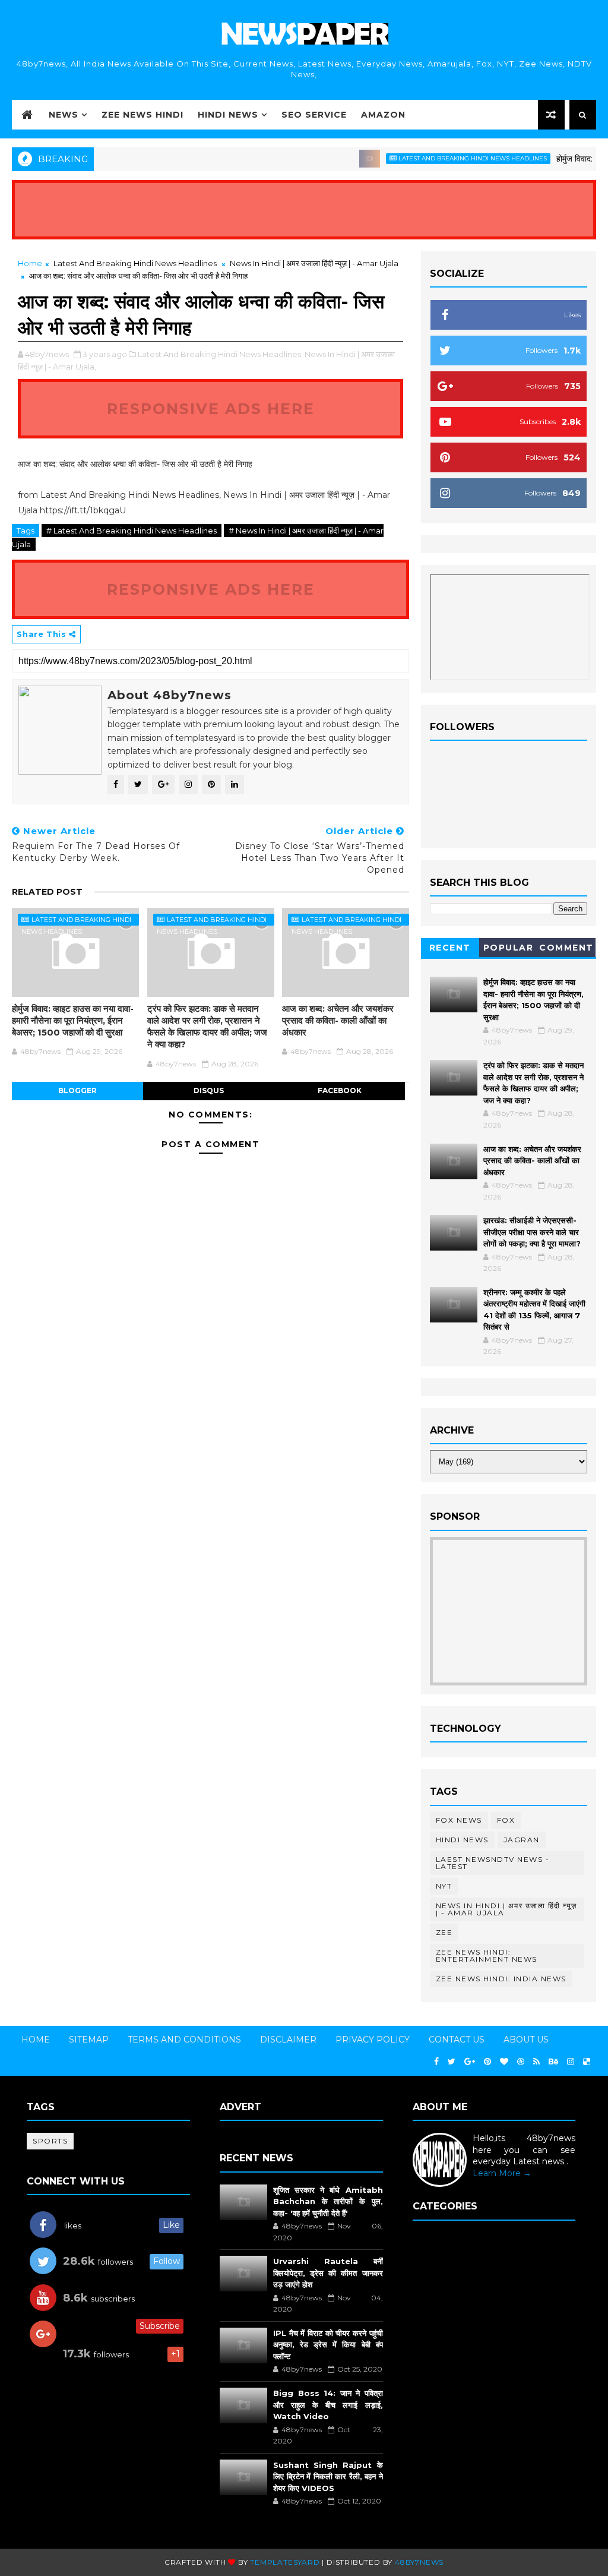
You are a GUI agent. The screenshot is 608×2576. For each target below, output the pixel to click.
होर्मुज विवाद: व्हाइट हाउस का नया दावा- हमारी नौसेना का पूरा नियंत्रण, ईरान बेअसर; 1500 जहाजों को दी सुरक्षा (73, 1021)
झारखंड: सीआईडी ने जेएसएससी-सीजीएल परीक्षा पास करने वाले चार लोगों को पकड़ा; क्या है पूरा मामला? (532, 1232)
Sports (50, 2141)
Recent (450, 948)
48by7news (419, 2562)
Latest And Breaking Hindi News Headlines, (220, 354)
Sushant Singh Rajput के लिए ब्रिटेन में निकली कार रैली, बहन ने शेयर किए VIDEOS (328, 2476)
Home (30, 263)
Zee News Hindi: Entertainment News (487, 1955)
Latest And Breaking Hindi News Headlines (443, 158)
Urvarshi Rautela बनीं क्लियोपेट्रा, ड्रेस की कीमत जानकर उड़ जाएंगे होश (328, 2273)
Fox (506, 1820)
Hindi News (228, 115)
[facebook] (436, 2062)
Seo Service (314, 115)
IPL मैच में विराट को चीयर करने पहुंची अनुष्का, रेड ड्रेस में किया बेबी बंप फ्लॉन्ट (328, 2345)
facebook (340, 1090)
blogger (77, 1090)
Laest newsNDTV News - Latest (493, 1863)
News (64, 115)
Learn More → (502, 2173)
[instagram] (571, 2062)
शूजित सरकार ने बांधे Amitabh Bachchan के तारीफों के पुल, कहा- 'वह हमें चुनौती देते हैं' (328, 2201)
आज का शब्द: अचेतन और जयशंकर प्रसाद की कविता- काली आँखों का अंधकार (338, 1021)
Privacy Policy (373, 2040)
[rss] (536, 2062)
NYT (444, 1886)
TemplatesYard (285, 2562)
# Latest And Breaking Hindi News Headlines (132, 531)
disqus (209, 1090)
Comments (566, 950)
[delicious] (587, 2062)
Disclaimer (288, 2040)
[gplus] (470, 2062)
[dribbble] (521, 2062)
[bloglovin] (504, 2062)
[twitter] (452, 2062)
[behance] (553, 2062)
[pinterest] (487, 2062)
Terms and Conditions (184, 2040)
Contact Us (457, 2040)
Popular (509, 948)
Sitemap (89, 2040)
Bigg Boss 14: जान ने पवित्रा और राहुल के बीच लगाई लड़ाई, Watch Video (328, 2405)
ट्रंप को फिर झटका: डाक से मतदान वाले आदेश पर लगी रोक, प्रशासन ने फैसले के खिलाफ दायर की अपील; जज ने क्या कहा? (207, 1027)
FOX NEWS (459, 1820)
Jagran (522, 1840)
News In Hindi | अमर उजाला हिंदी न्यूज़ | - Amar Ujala (314, 263)
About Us (526, 2040)
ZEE (444, 1932)
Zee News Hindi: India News (501, 1979)
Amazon (383, 115)
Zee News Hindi (142, 115)
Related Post (47, 892)
